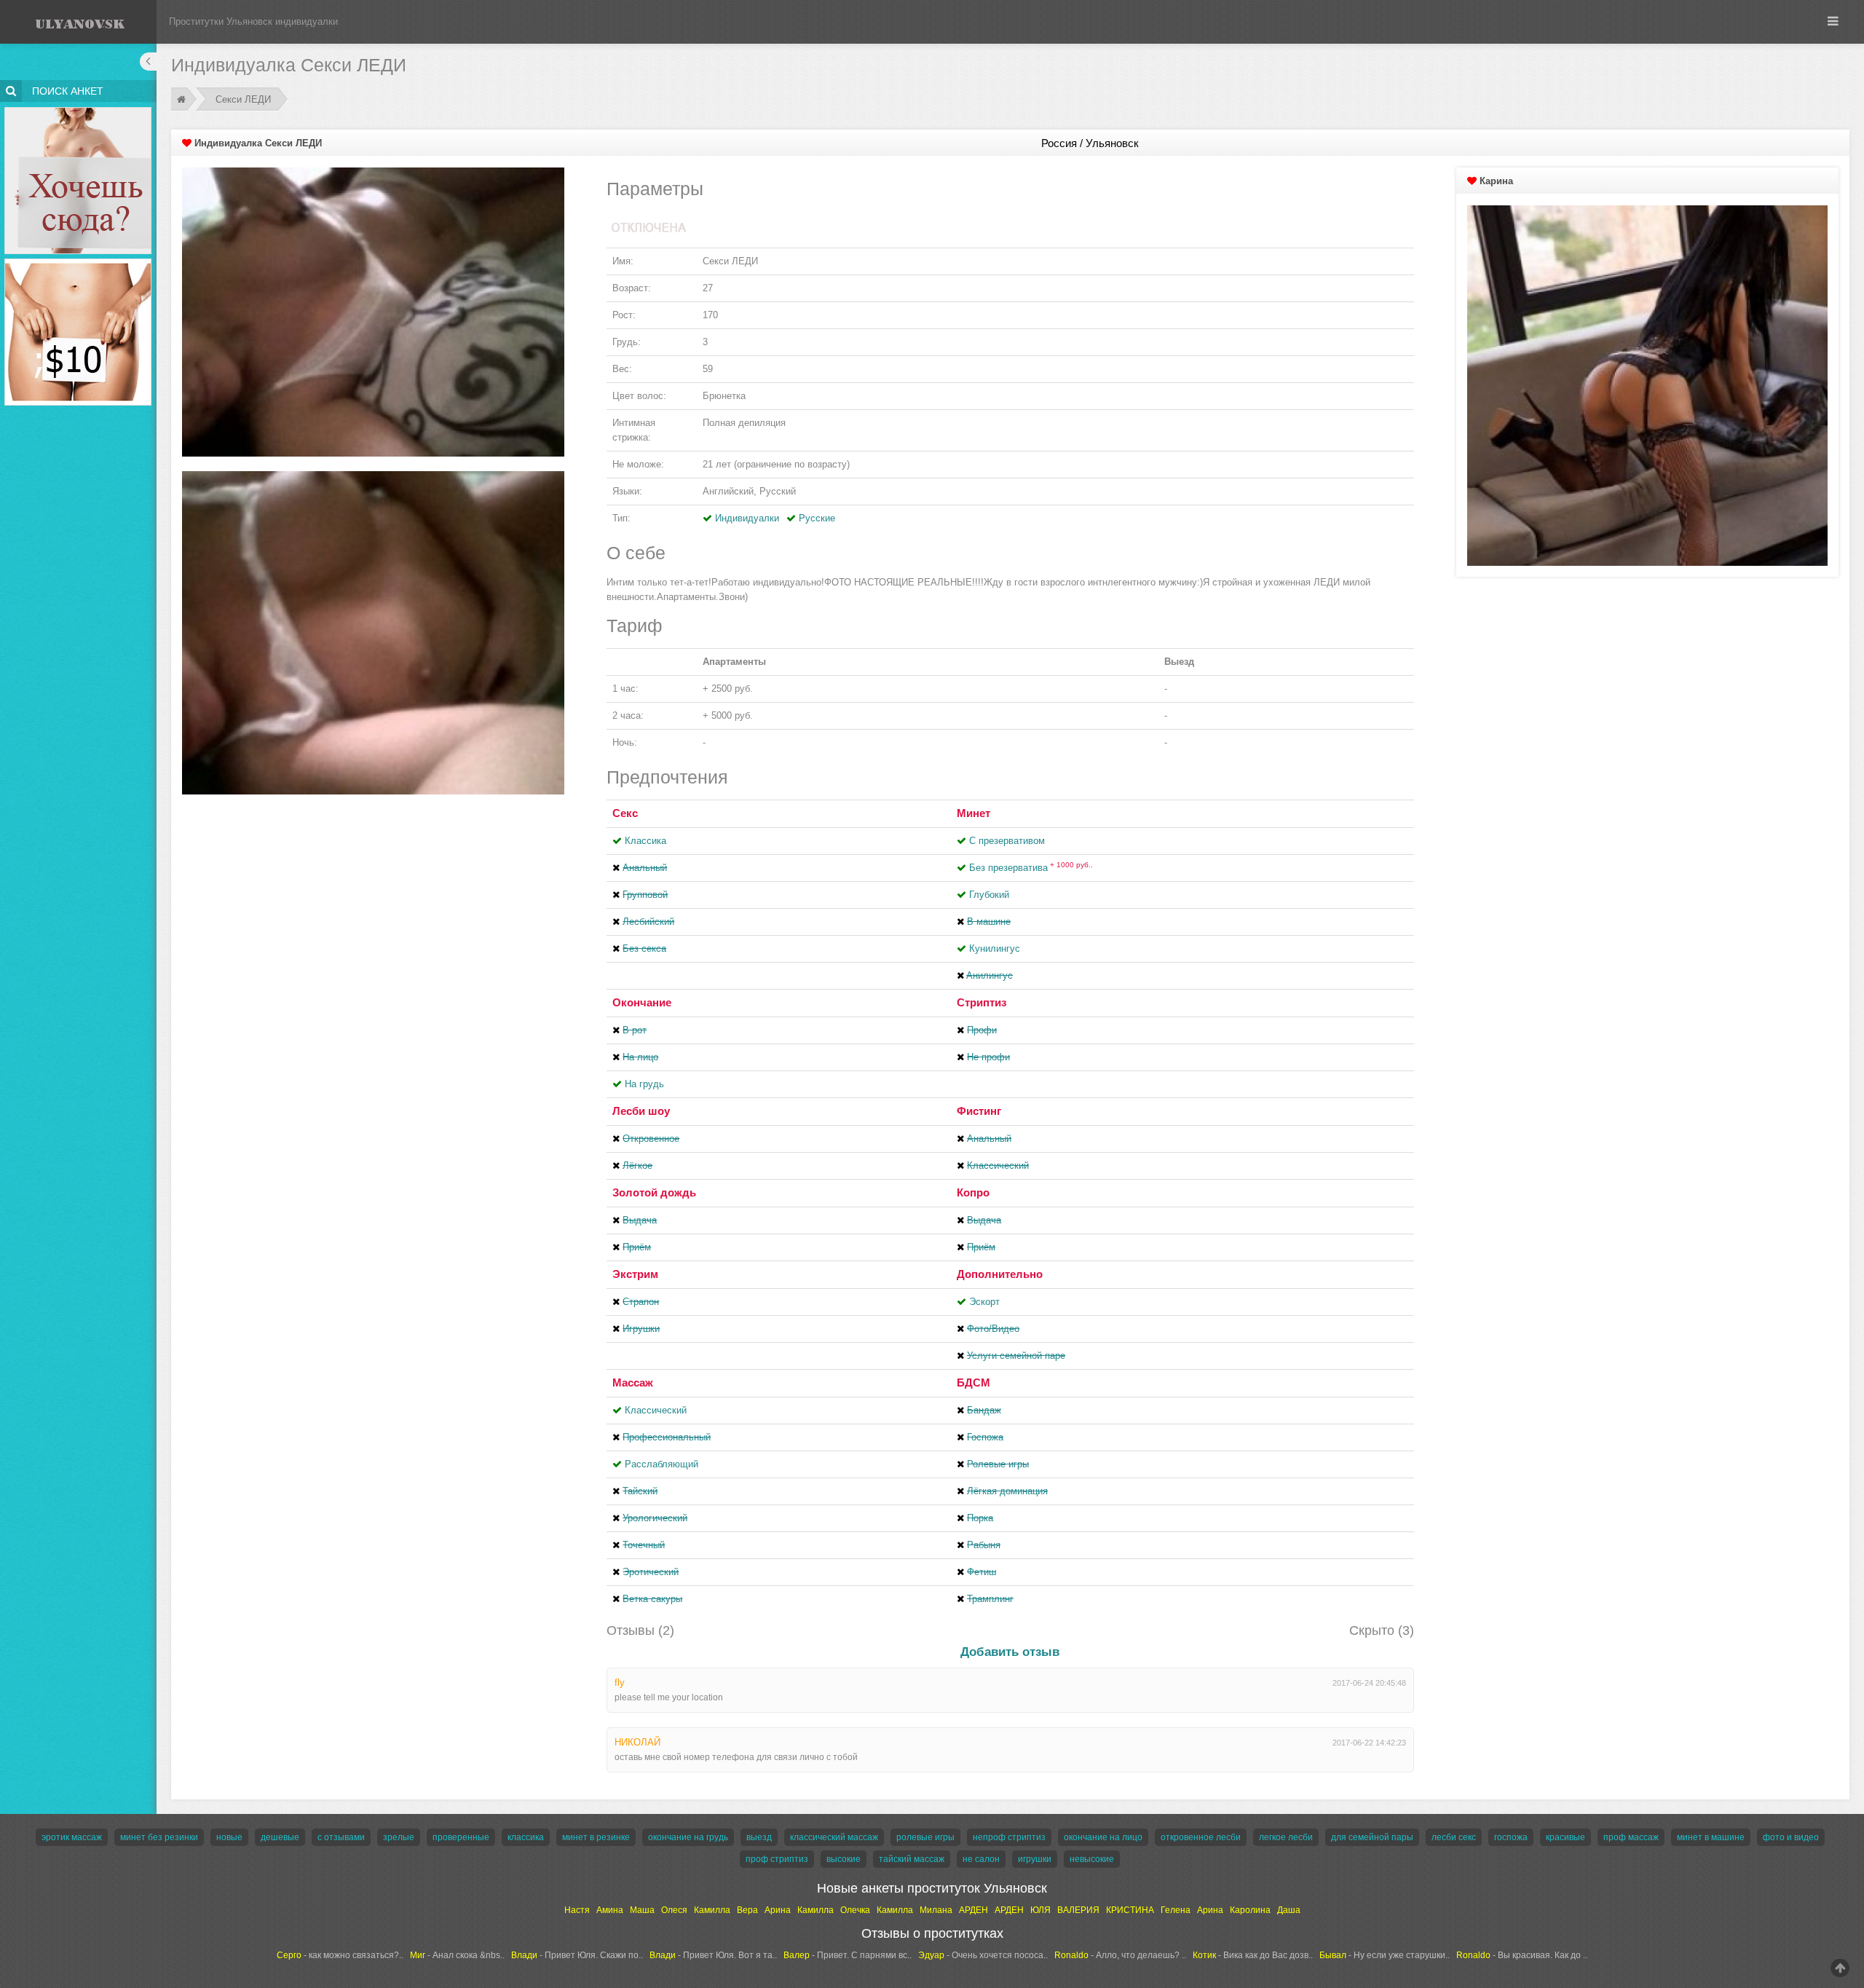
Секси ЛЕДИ (243, 99)
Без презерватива (1031, 868)
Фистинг (979, 1111)
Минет (974, 813)
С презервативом (1007, 841)
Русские (817, 518)
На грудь (644, 1084)
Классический (656, 1410)
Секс (625, 813)
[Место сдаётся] (78, 110)
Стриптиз (982, 1002)
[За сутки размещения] (78, 261)
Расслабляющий (662, 1464)
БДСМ (974, 1382)
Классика (645, 841)
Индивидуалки (747, 518)
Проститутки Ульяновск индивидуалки (253, 21)
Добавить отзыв (1010, 1652)
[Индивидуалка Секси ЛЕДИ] (373, 311)
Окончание (642, 1002)
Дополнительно (1000, 1274)
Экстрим (635, 1274)
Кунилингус (995, 948)
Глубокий (989, 895)
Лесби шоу (641, 1111)
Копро (973, 1192)
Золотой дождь (654, 1192)
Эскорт (984, 1302)
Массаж (633, 1382)
